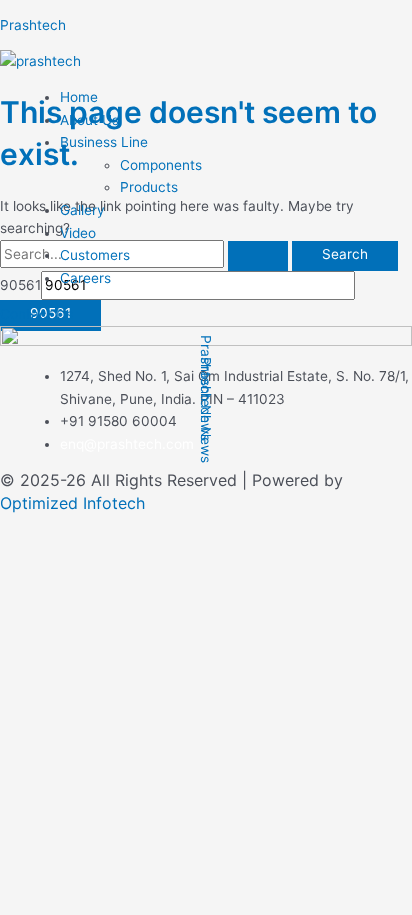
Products (149, 187)
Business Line (104, 142)
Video (78, 233)
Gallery (82, 210)
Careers (85, 278)
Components (161, 165)
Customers (95, 255)
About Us (89, 120)
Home (79, 97)
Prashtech (33, 25)
